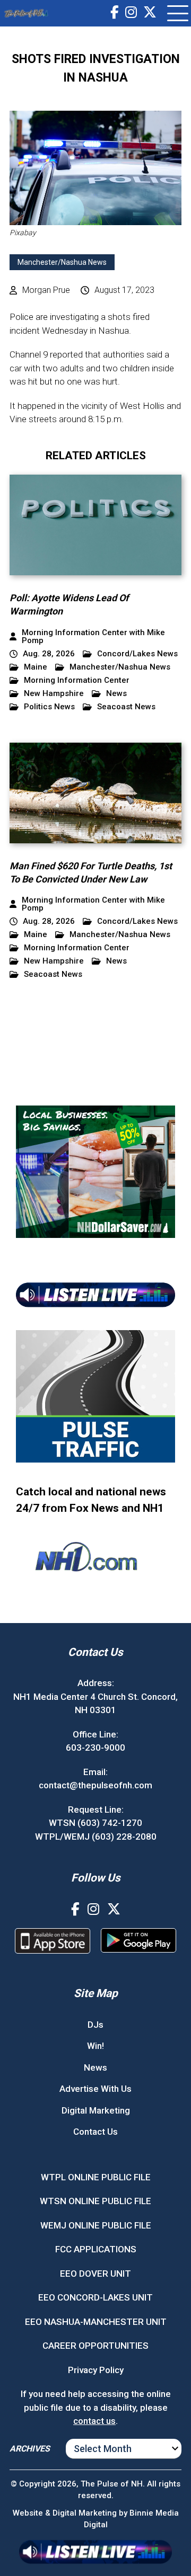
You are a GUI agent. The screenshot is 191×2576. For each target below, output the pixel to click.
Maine (36, 667)
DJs (95, 2025)
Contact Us (95, 2132)
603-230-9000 (95, 1748)
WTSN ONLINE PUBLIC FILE (95, 2201)
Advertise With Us (95, 2089)
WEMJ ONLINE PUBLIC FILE (96, 2225)
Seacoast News (126, 707)
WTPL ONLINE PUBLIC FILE (96, 2177)
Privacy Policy (96, 2370)
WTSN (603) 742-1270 (95, 1823)
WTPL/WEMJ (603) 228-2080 (96, 1837)
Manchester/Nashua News (62, 262)
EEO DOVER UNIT (95, 2274)
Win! (95, 2046)
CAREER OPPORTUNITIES (95, 2346)
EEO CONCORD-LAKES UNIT (95, 2297)
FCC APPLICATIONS (96, 2249)
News (116, 694)
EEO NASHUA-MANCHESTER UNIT (96, 2322)
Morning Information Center (77, 680)
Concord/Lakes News (137, 654)
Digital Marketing (96, 2110)
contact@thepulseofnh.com (95, 1785)
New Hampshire (54, 694)
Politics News (49, 707)
